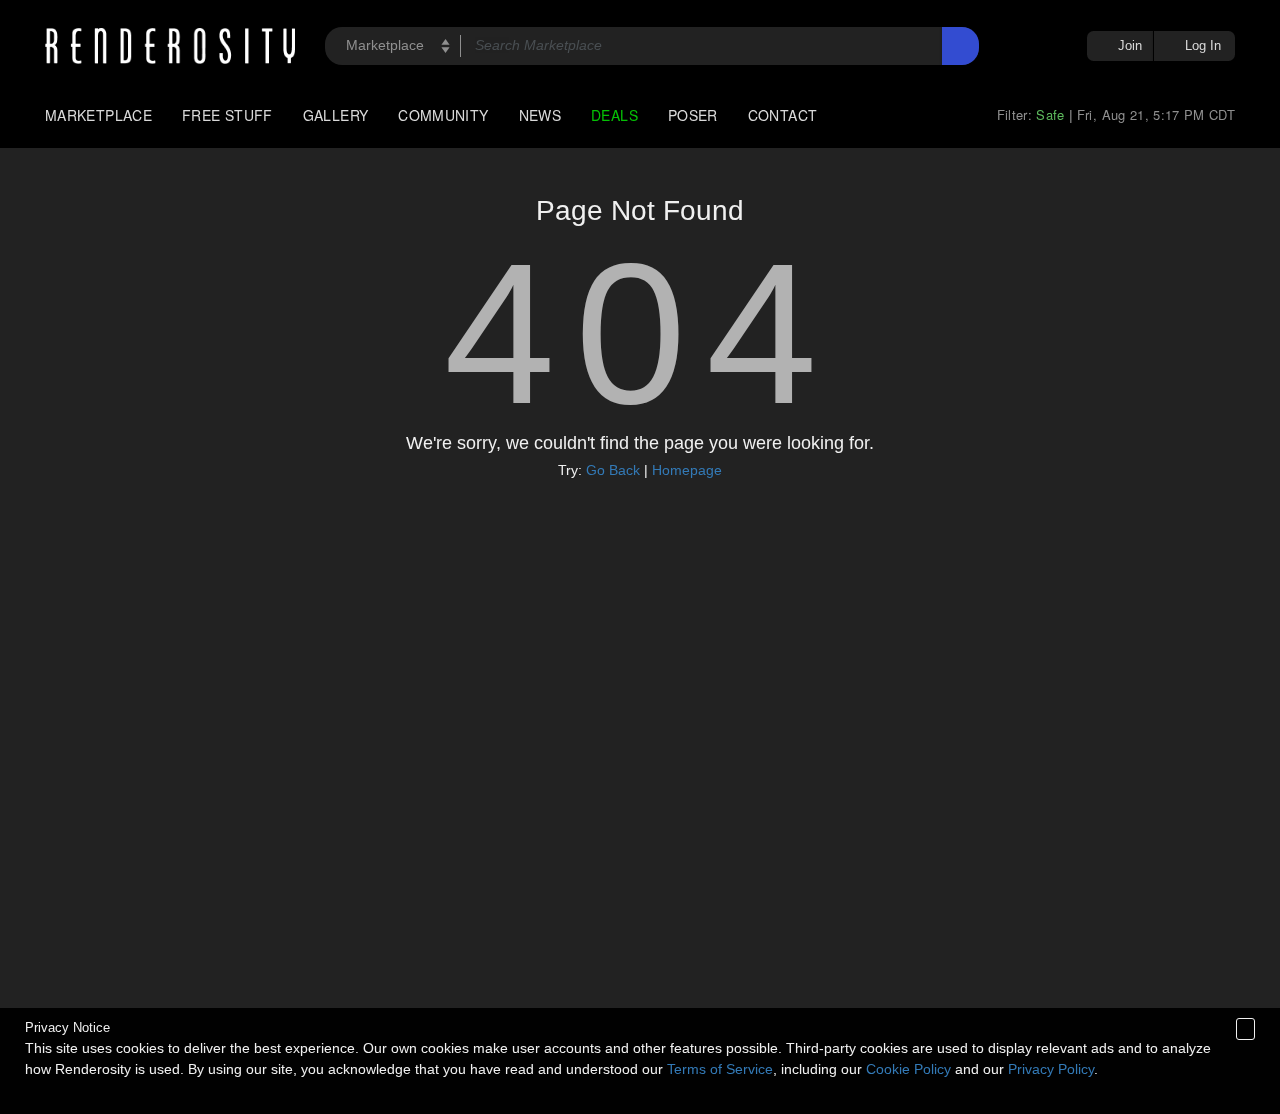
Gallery (336, 115)
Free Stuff (227, 115)
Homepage (687, 470)
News (540, 115)
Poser (693, 115)
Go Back (613, 470)
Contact (783, 115)
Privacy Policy (1051, 1069)
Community (443, 115)
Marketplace (98, 115)
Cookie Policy (908, 1069)
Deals (614, 115)
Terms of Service (720, 1069)
